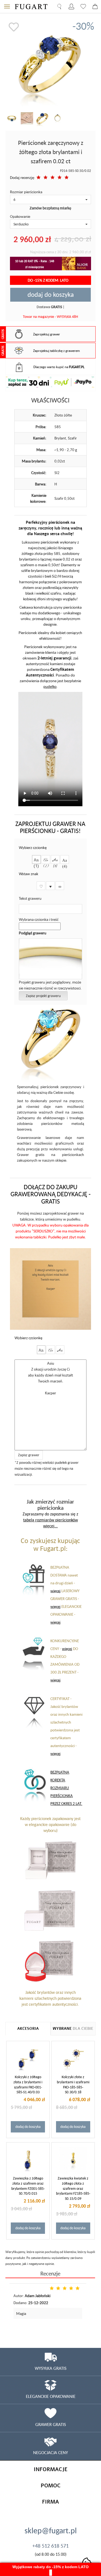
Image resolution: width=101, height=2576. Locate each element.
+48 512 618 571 (50, 2546)
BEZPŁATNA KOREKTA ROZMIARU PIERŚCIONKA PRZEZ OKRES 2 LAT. (66, 1788)
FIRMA (50, 2502)
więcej (55, 1591)
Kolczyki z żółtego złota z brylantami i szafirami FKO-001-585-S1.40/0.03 (28, 2085)
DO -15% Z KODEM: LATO (48, 280)
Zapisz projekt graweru (43, 996)
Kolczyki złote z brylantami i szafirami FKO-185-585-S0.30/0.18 (73, 2085)
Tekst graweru (30, 898)
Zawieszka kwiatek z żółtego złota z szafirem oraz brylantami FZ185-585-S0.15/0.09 (73, 2188)
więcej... (50, 1526)
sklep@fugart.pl (51, 2530)
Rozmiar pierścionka (26, 192)
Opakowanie (20, 216)
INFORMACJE (51, 2469)
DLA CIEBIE (73, 2029)
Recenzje (50, 2273)
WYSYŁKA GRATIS (51, 2368)
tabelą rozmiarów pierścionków (50, 1520)
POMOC (51, 2486)
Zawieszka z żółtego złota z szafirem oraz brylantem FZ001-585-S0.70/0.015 (28, 2186)
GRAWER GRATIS (51, 2424)
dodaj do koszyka (51, 294)
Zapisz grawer (29, 1455)
